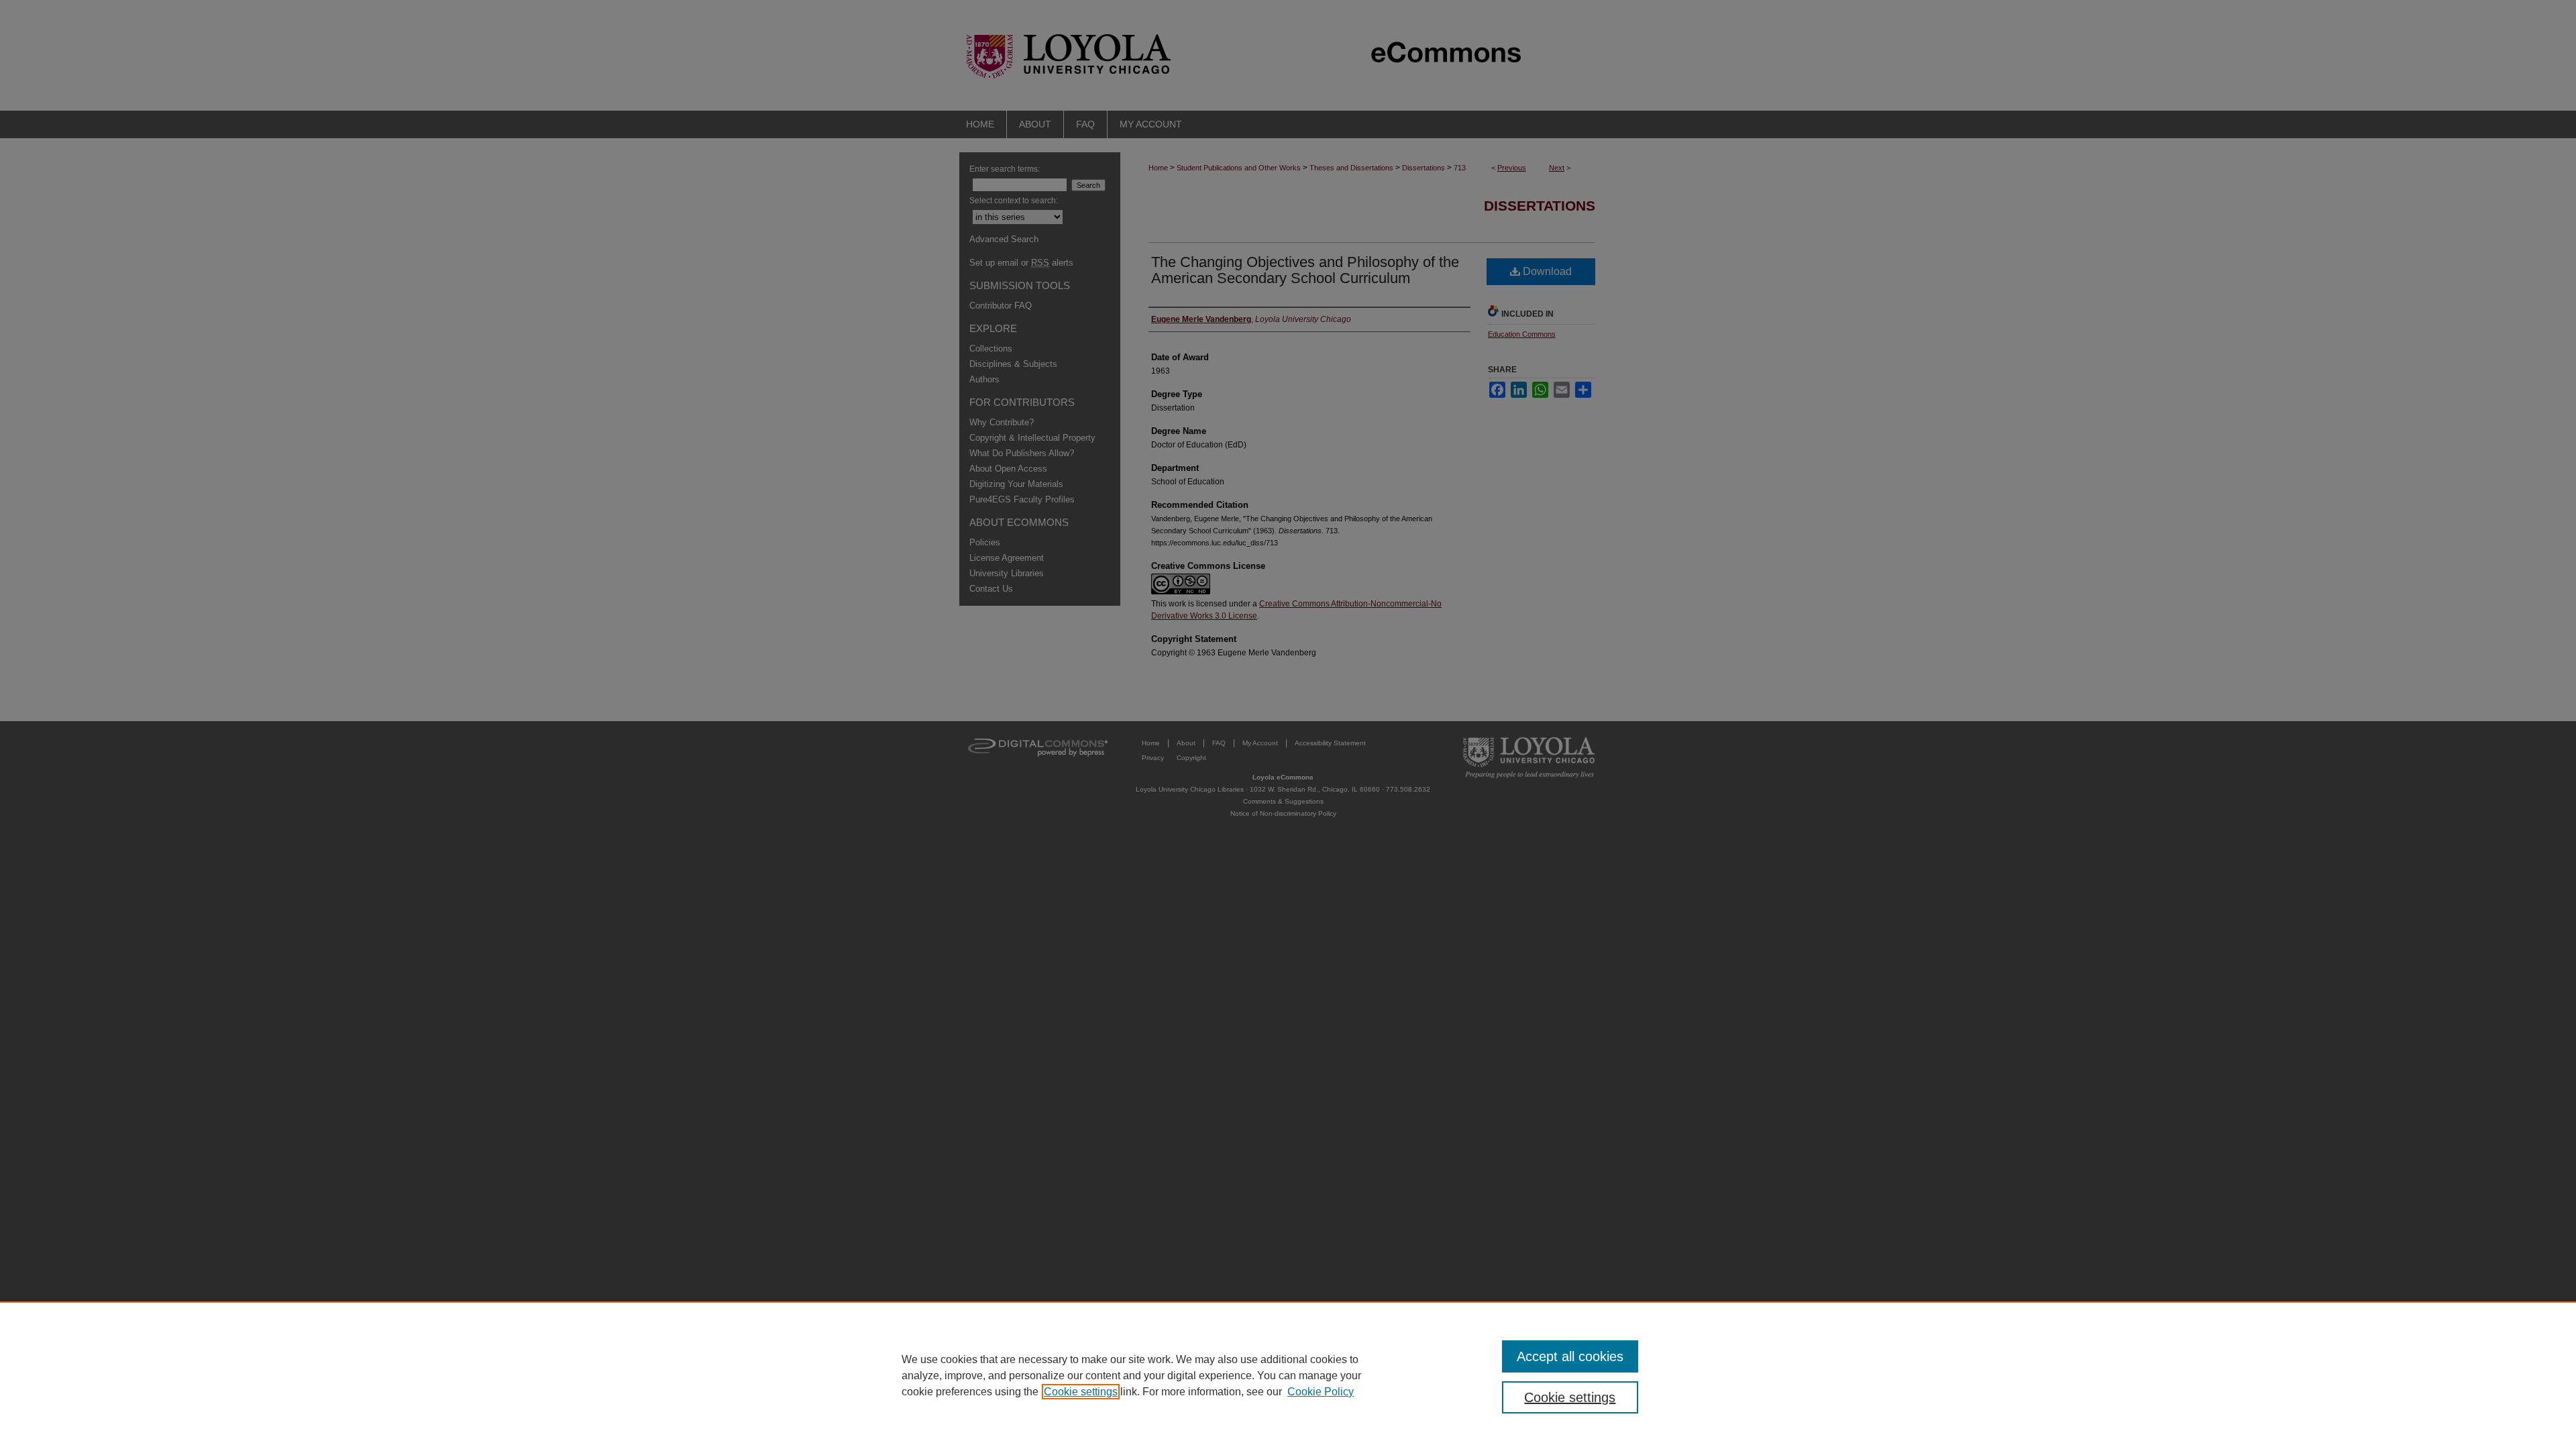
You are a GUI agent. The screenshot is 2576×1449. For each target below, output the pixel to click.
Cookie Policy (1321, 1392)
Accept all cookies (1570, 1356)
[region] (1288, 1375)
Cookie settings (1081, 1392)
